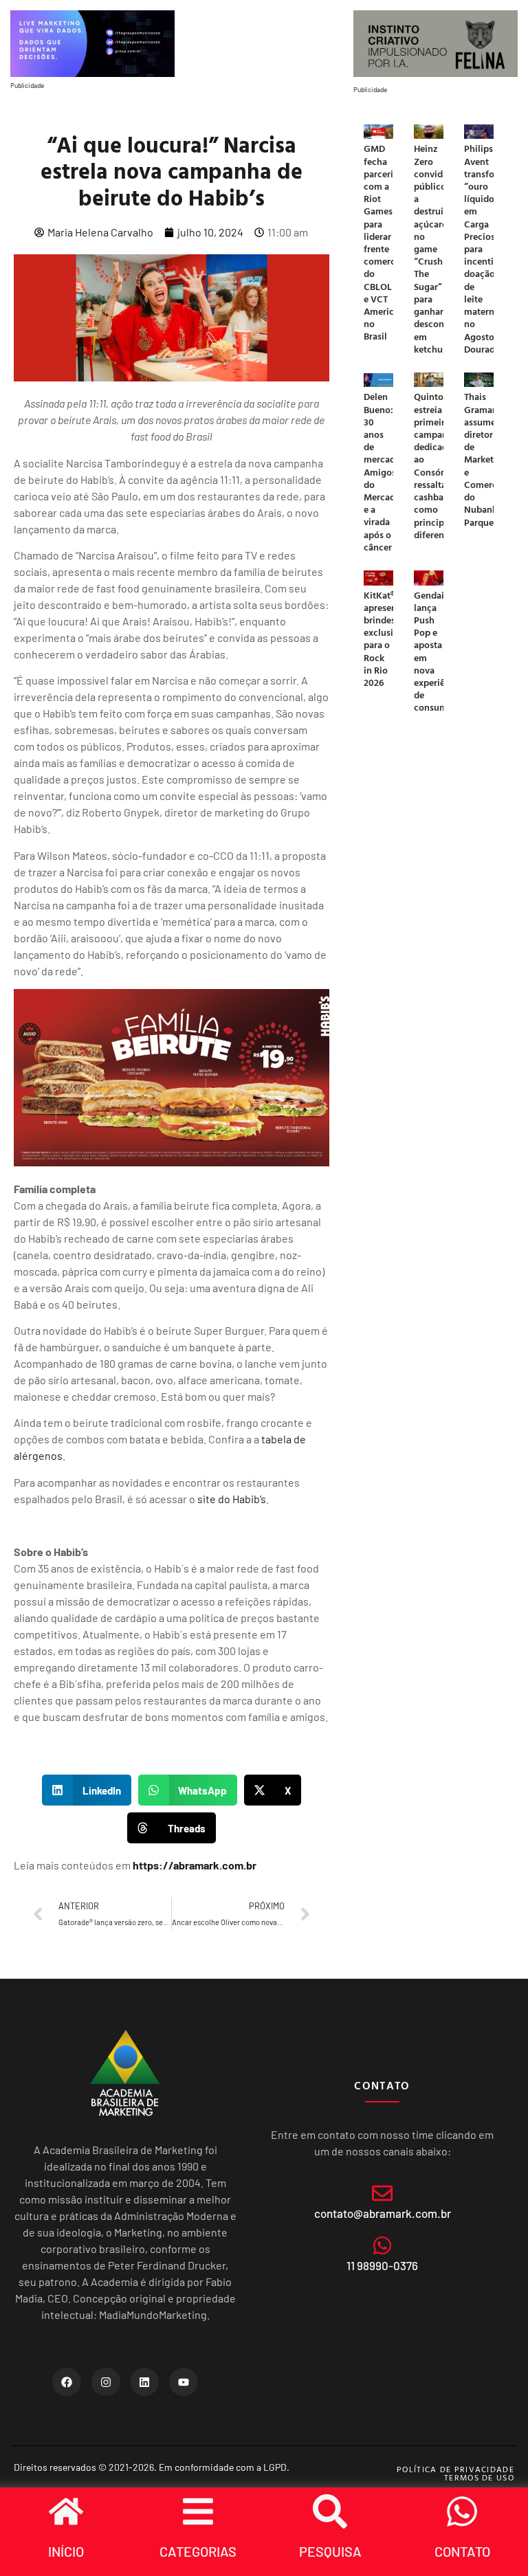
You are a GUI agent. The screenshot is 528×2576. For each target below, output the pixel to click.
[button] (87, 1790)
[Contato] (462, 2511)
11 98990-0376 (382, 2265)
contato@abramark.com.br (383, 2213)
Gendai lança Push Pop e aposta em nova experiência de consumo (438, 651)
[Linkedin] (145, 2382)
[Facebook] (67, 2382)
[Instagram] (106, 2382)
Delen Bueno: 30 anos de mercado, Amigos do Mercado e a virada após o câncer (384, 471)
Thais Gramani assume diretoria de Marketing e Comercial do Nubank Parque (486, 459)
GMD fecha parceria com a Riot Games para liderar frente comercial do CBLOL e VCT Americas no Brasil (385, 242)
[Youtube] (184, 2382)
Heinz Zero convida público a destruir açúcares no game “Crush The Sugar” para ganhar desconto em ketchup (433, 248)
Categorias (198, 2551)
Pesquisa (330, 2551)
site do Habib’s (232, 1499)
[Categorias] (198, 2511)
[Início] (66, 2511)
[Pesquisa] (330, 2511)
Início (66, 2551)
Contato (462, 2551)
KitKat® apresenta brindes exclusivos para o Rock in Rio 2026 (386, 639)
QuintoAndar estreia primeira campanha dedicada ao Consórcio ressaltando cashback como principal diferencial (441, 465)
